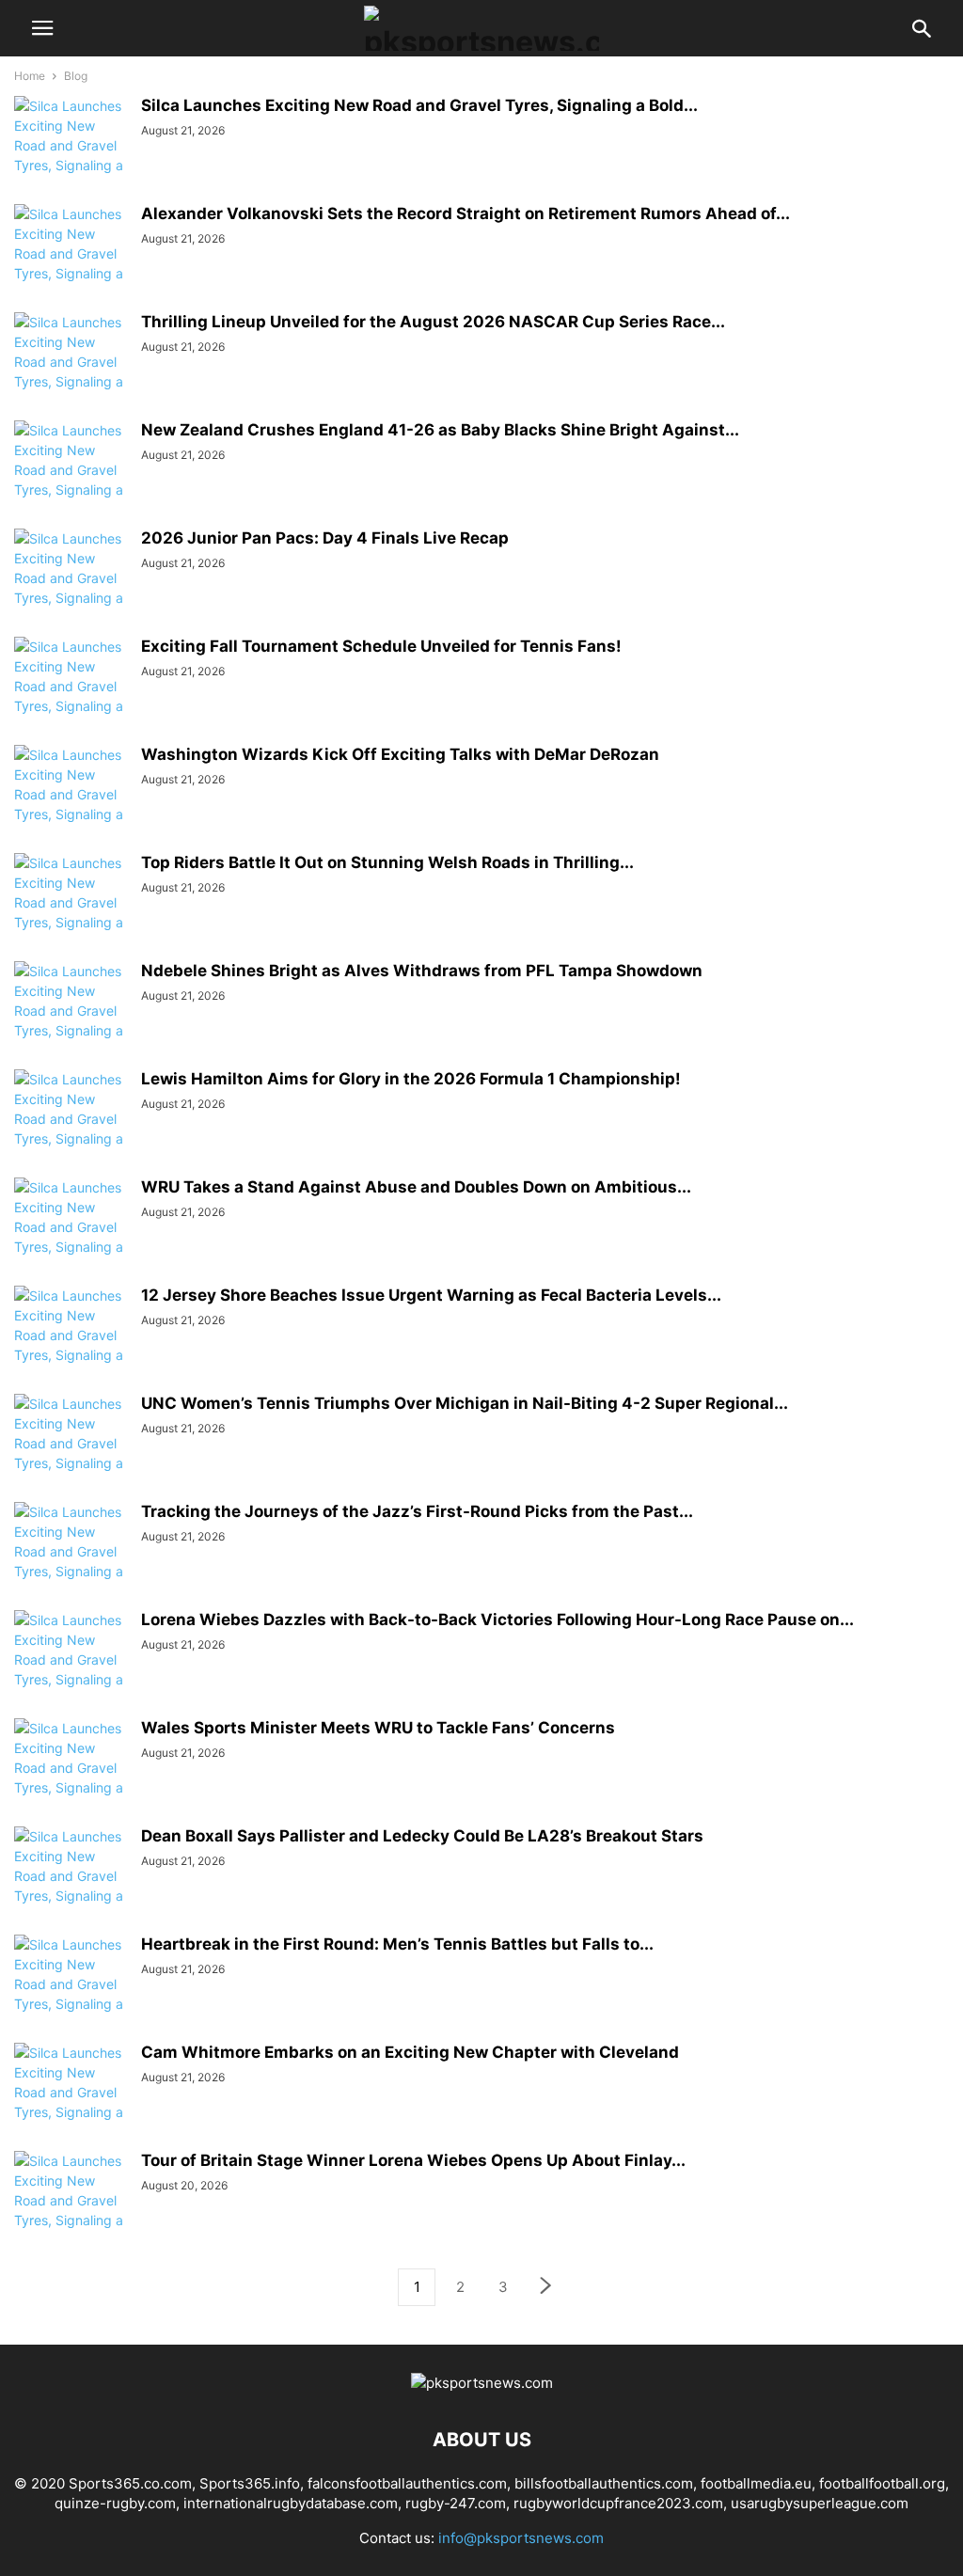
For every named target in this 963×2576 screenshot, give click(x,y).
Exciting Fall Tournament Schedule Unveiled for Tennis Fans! (381, 646)
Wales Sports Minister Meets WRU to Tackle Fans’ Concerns (378, 1728)
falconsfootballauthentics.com (407, 2483)
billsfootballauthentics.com (604, 2483)
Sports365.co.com (130, 2483)
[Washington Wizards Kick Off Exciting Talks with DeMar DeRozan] (71, 804)
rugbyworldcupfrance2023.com (618, 2503)
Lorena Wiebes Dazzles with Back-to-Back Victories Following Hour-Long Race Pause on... (497, 1620)
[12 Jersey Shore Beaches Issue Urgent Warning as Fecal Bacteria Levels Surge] (71, 1345)
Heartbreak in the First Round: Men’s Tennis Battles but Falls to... (397, 1944)
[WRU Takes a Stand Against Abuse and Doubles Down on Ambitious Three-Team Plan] (71, 1237)
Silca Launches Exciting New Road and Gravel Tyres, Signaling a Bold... (419, 105)
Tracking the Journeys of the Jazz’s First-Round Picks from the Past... (417, 1511)
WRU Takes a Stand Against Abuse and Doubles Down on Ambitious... (416, 1187)
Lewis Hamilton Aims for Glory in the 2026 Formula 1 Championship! (411, 1079)
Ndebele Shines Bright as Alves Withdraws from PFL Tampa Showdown (422, 971)
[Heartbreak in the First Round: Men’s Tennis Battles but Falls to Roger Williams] (71, 1994)
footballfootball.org (882, 2483)
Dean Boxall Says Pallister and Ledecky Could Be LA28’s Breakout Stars (422, 1836)
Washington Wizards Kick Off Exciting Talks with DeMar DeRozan (400, 754)
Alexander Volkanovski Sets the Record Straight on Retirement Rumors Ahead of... (466, 213)
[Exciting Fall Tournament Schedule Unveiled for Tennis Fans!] (71, 696)
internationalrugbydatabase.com (291, 2503)
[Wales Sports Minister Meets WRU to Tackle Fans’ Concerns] (71, 1778)
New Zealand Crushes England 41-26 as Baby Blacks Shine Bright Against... (440, 430)
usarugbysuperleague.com (820, 2503)
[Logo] (482, 2383)
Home (30, 76)
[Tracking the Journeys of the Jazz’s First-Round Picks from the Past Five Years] (71, 1561)
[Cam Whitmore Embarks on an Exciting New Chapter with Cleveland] (71, 2102)
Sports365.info (250, 2483)
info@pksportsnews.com (521, 2538)
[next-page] (546, 2288)
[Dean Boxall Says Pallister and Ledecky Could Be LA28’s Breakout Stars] (71, 1886)
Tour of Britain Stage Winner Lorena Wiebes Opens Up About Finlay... (413, 2160)
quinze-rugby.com (115, 2503)
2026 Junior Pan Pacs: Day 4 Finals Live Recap (325, 538)
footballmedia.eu (756, 2483)
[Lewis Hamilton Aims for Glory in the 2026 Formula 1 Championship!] (71, 1129)
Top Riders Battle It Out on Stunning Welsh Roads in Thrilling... (387, 862)
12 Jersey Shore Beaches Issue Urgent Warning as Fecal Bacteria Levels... (431, 1295)
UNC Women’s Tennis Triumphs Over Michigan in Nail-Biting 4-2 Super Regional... (465, 1403)
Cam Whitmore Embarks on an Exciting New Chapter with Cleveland (410, 2052)
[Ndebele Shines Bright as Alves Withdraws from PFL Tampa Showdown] (71, 1020)
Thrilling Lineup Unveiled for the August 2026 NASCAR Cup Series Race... (433, 322)
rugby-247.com (456, 2503)
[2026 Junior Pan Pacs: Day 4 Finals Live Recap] (71, 588)
